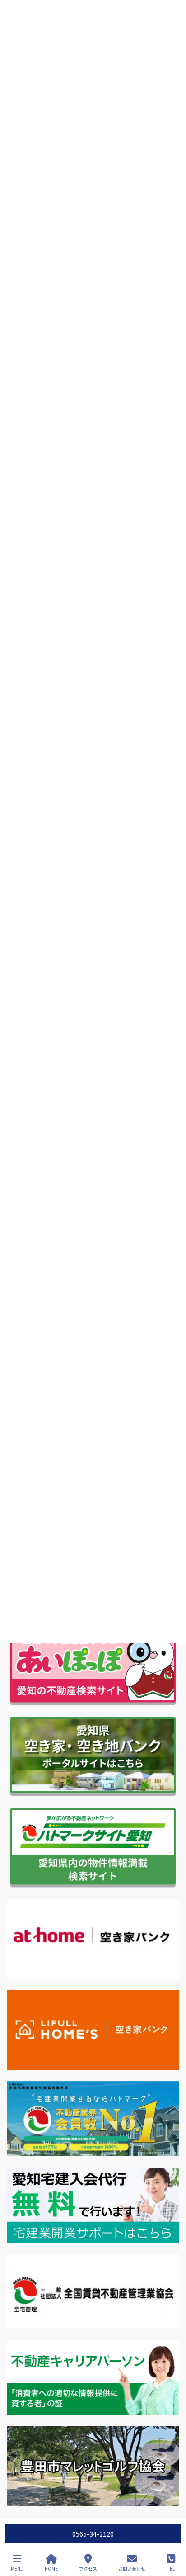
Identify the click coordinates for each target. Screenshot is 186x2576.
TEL (171, 2568)
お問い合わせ (132, 2568)
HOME (51, 2568)
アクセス (88, 2568)
